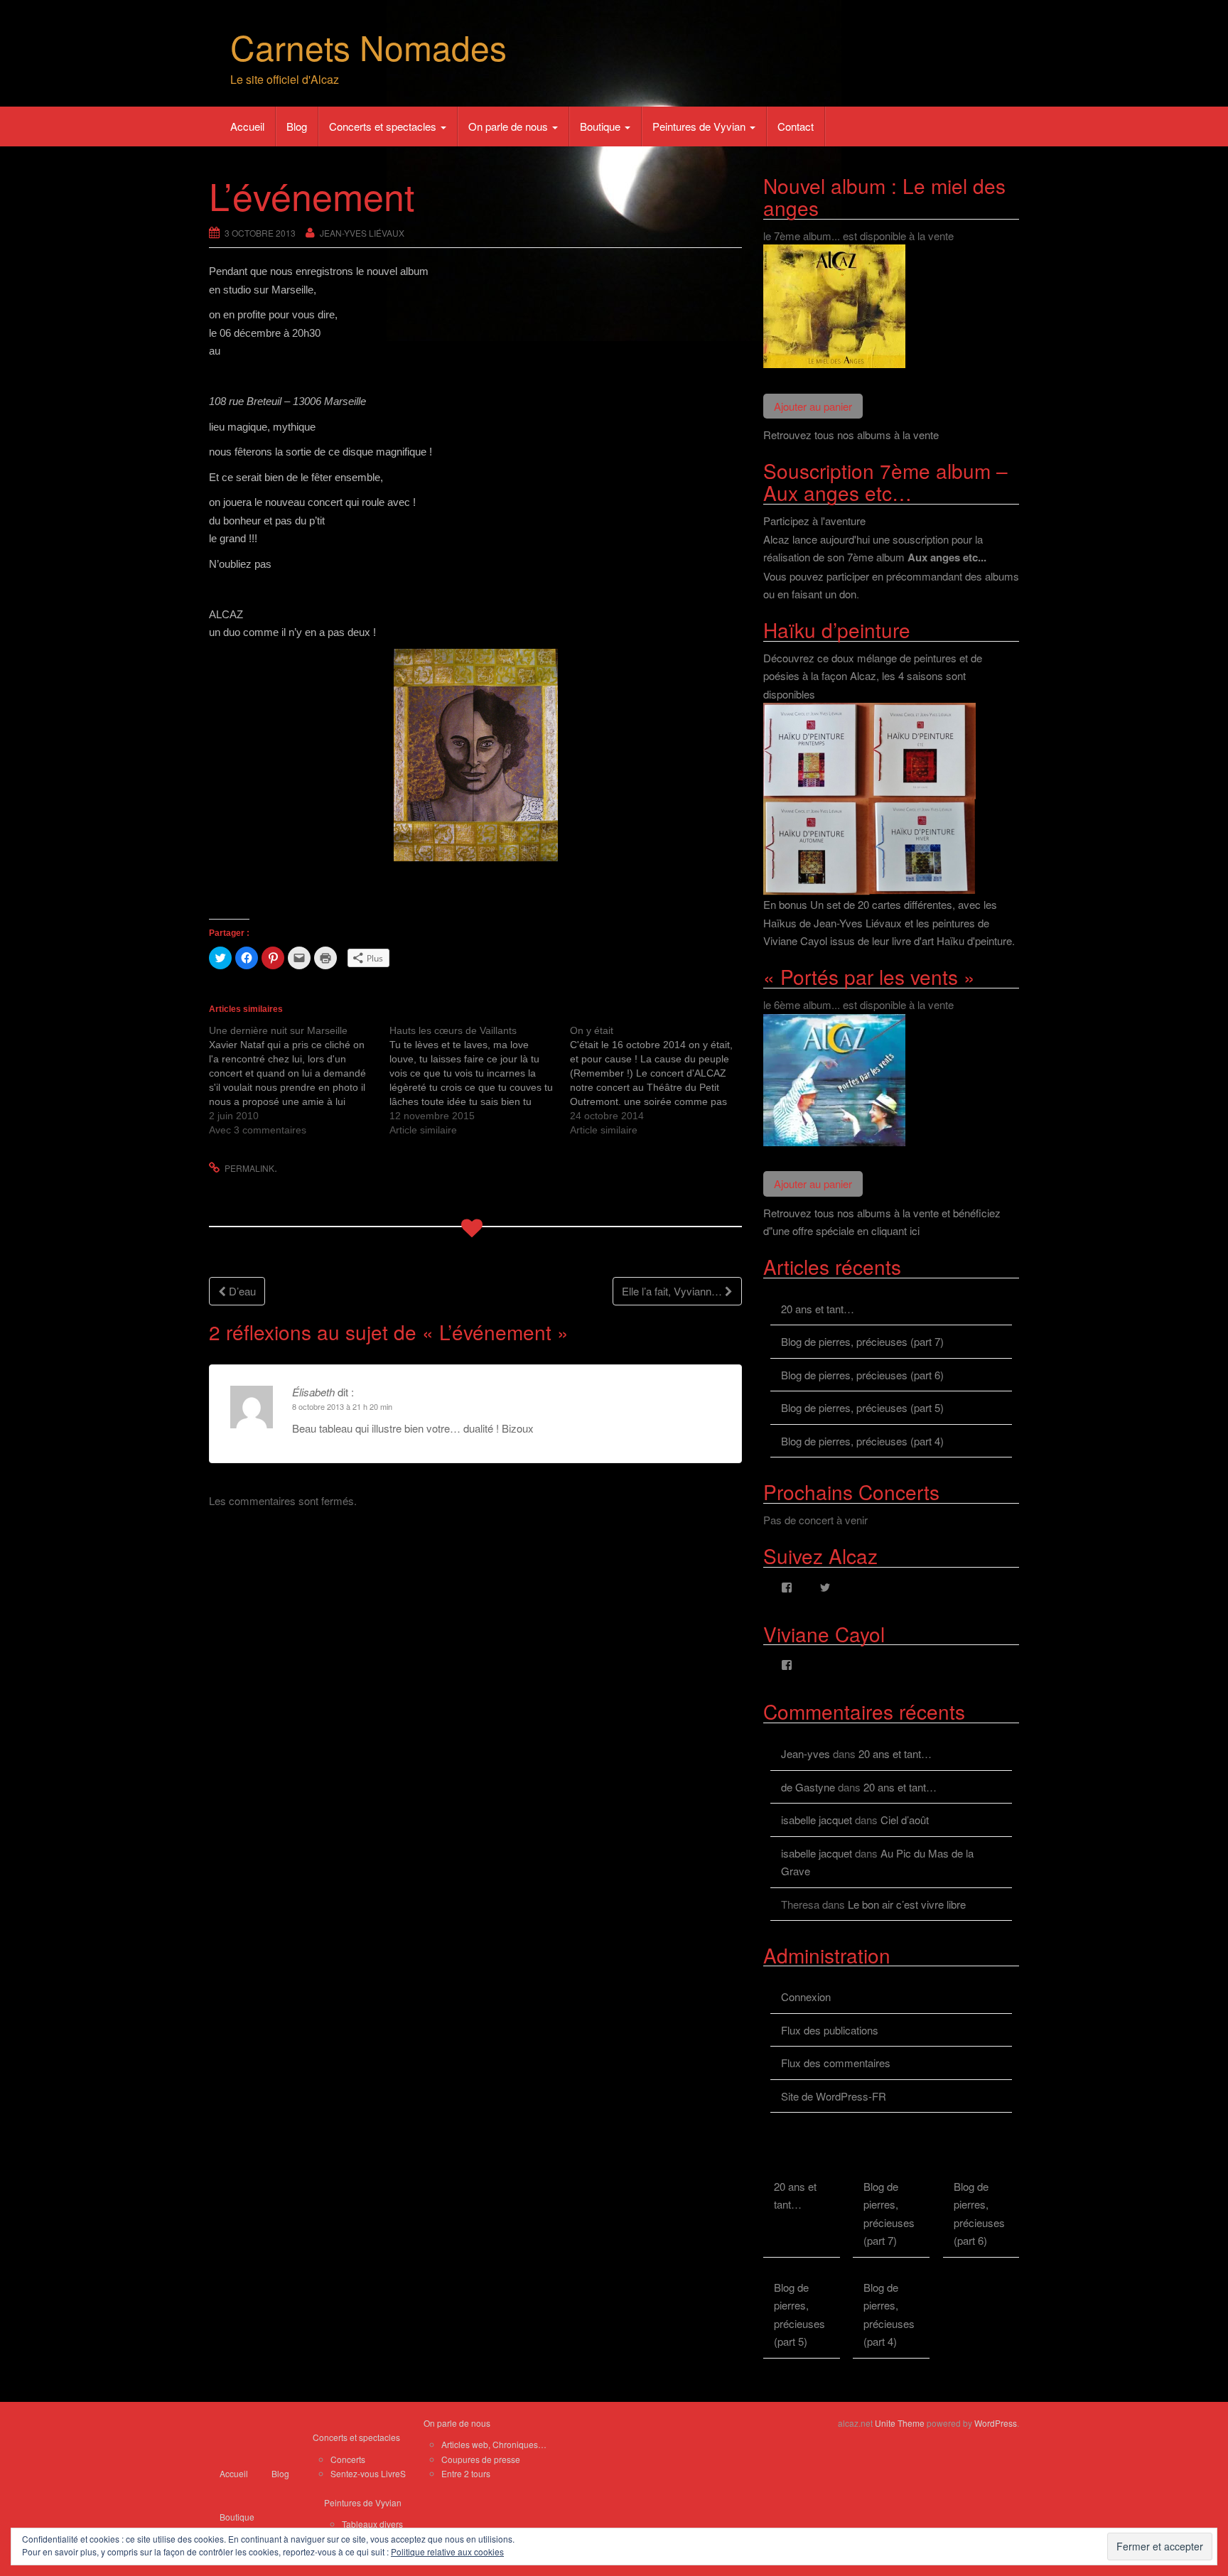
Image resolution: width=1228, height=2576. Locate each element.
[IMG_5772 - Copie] (475, 755)
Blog (297, 126)
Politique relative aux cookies (447, 2551)
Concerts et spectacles (384, 126)
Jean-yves (806, 1753)
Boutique (602, 126)
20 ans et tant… (818, 1309)
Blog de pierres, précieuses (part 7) (862, 1341)
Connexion (806, 1996)
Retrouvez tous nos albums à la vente (851, 435)
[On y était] (660, 1080)
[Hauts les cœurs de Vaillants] (480, 1080)
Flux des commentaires (836, 2063)
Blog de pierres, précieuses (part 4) (862, 1441)
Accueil (247, 126)
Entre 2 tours (466, 2473)
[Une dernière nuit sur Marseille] (299, 1080)
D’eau (241, 1291)
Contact (796, 126)
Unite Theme (900, 2423)
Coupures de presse (481, 2459)
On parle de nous (510, 126)
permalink (249, 1168)
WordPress (996, 2423)
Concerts (348, 2459)
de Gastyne (808, 1787)
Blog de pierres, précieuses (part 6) (862, 1375)
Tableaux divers (372, 2524)
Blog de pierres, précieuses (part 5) (862, 1407)
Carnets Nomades (368, 47)
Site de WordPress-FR (834, 2096)
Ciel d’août (905, 1820)
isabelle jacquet (817, 1820)
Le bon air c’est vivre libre (907, 1904)
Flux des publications (830, 2030)
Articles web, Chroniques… (494, 2444)
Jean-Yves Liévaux (362, 233)
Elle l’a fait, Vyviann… (673, 1291)
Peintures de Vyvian (700, 126)
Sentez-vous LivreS (368, 2473)
